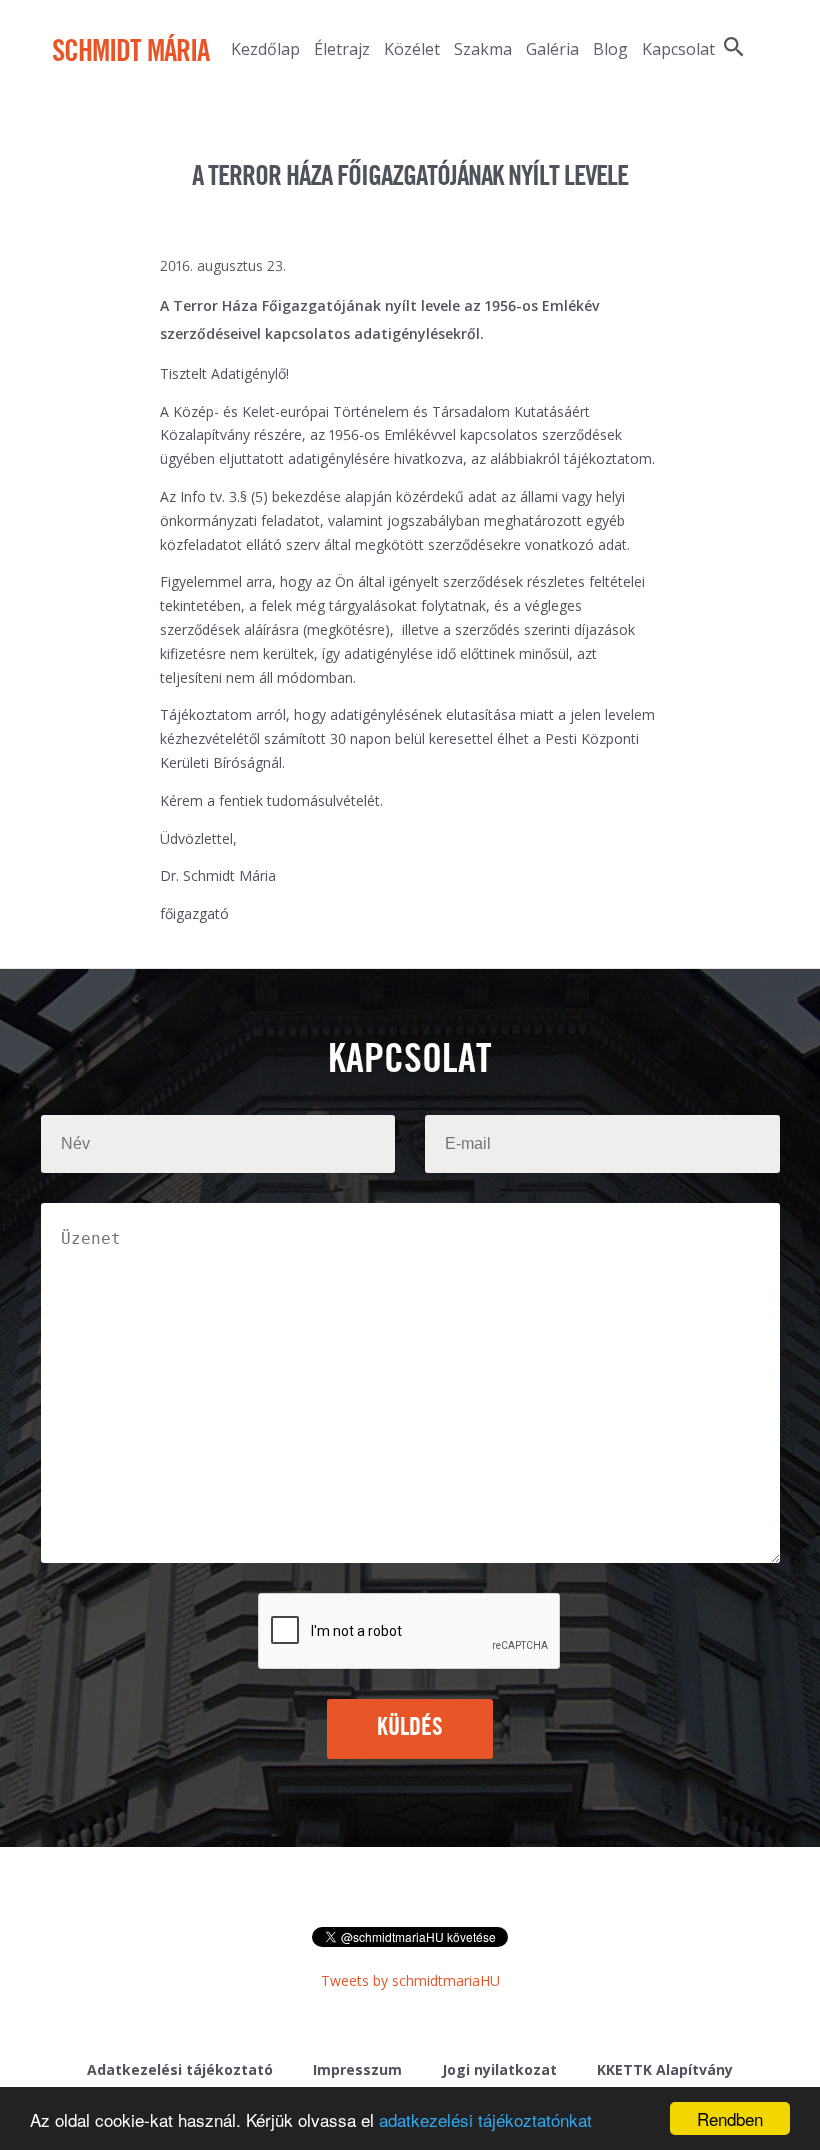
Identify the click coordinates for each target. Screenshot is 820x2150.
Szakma (483, 49)
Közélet (412, 49)
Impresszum (357, 2069)
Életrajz (342, 49)
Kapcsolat (678, 49)
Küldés (410, 1728)
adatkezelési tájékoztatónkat (485, 2119)
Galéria (552, 49)
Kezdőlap (265, 49)
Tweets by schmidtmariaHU (410, 1980)
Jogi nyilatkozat (499, 2069)
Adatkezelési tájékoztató (180, 2069)
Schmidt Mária (130, 53)
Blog (610, 49)
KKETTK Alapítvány (665, 2069)
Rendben (730, 2118)
